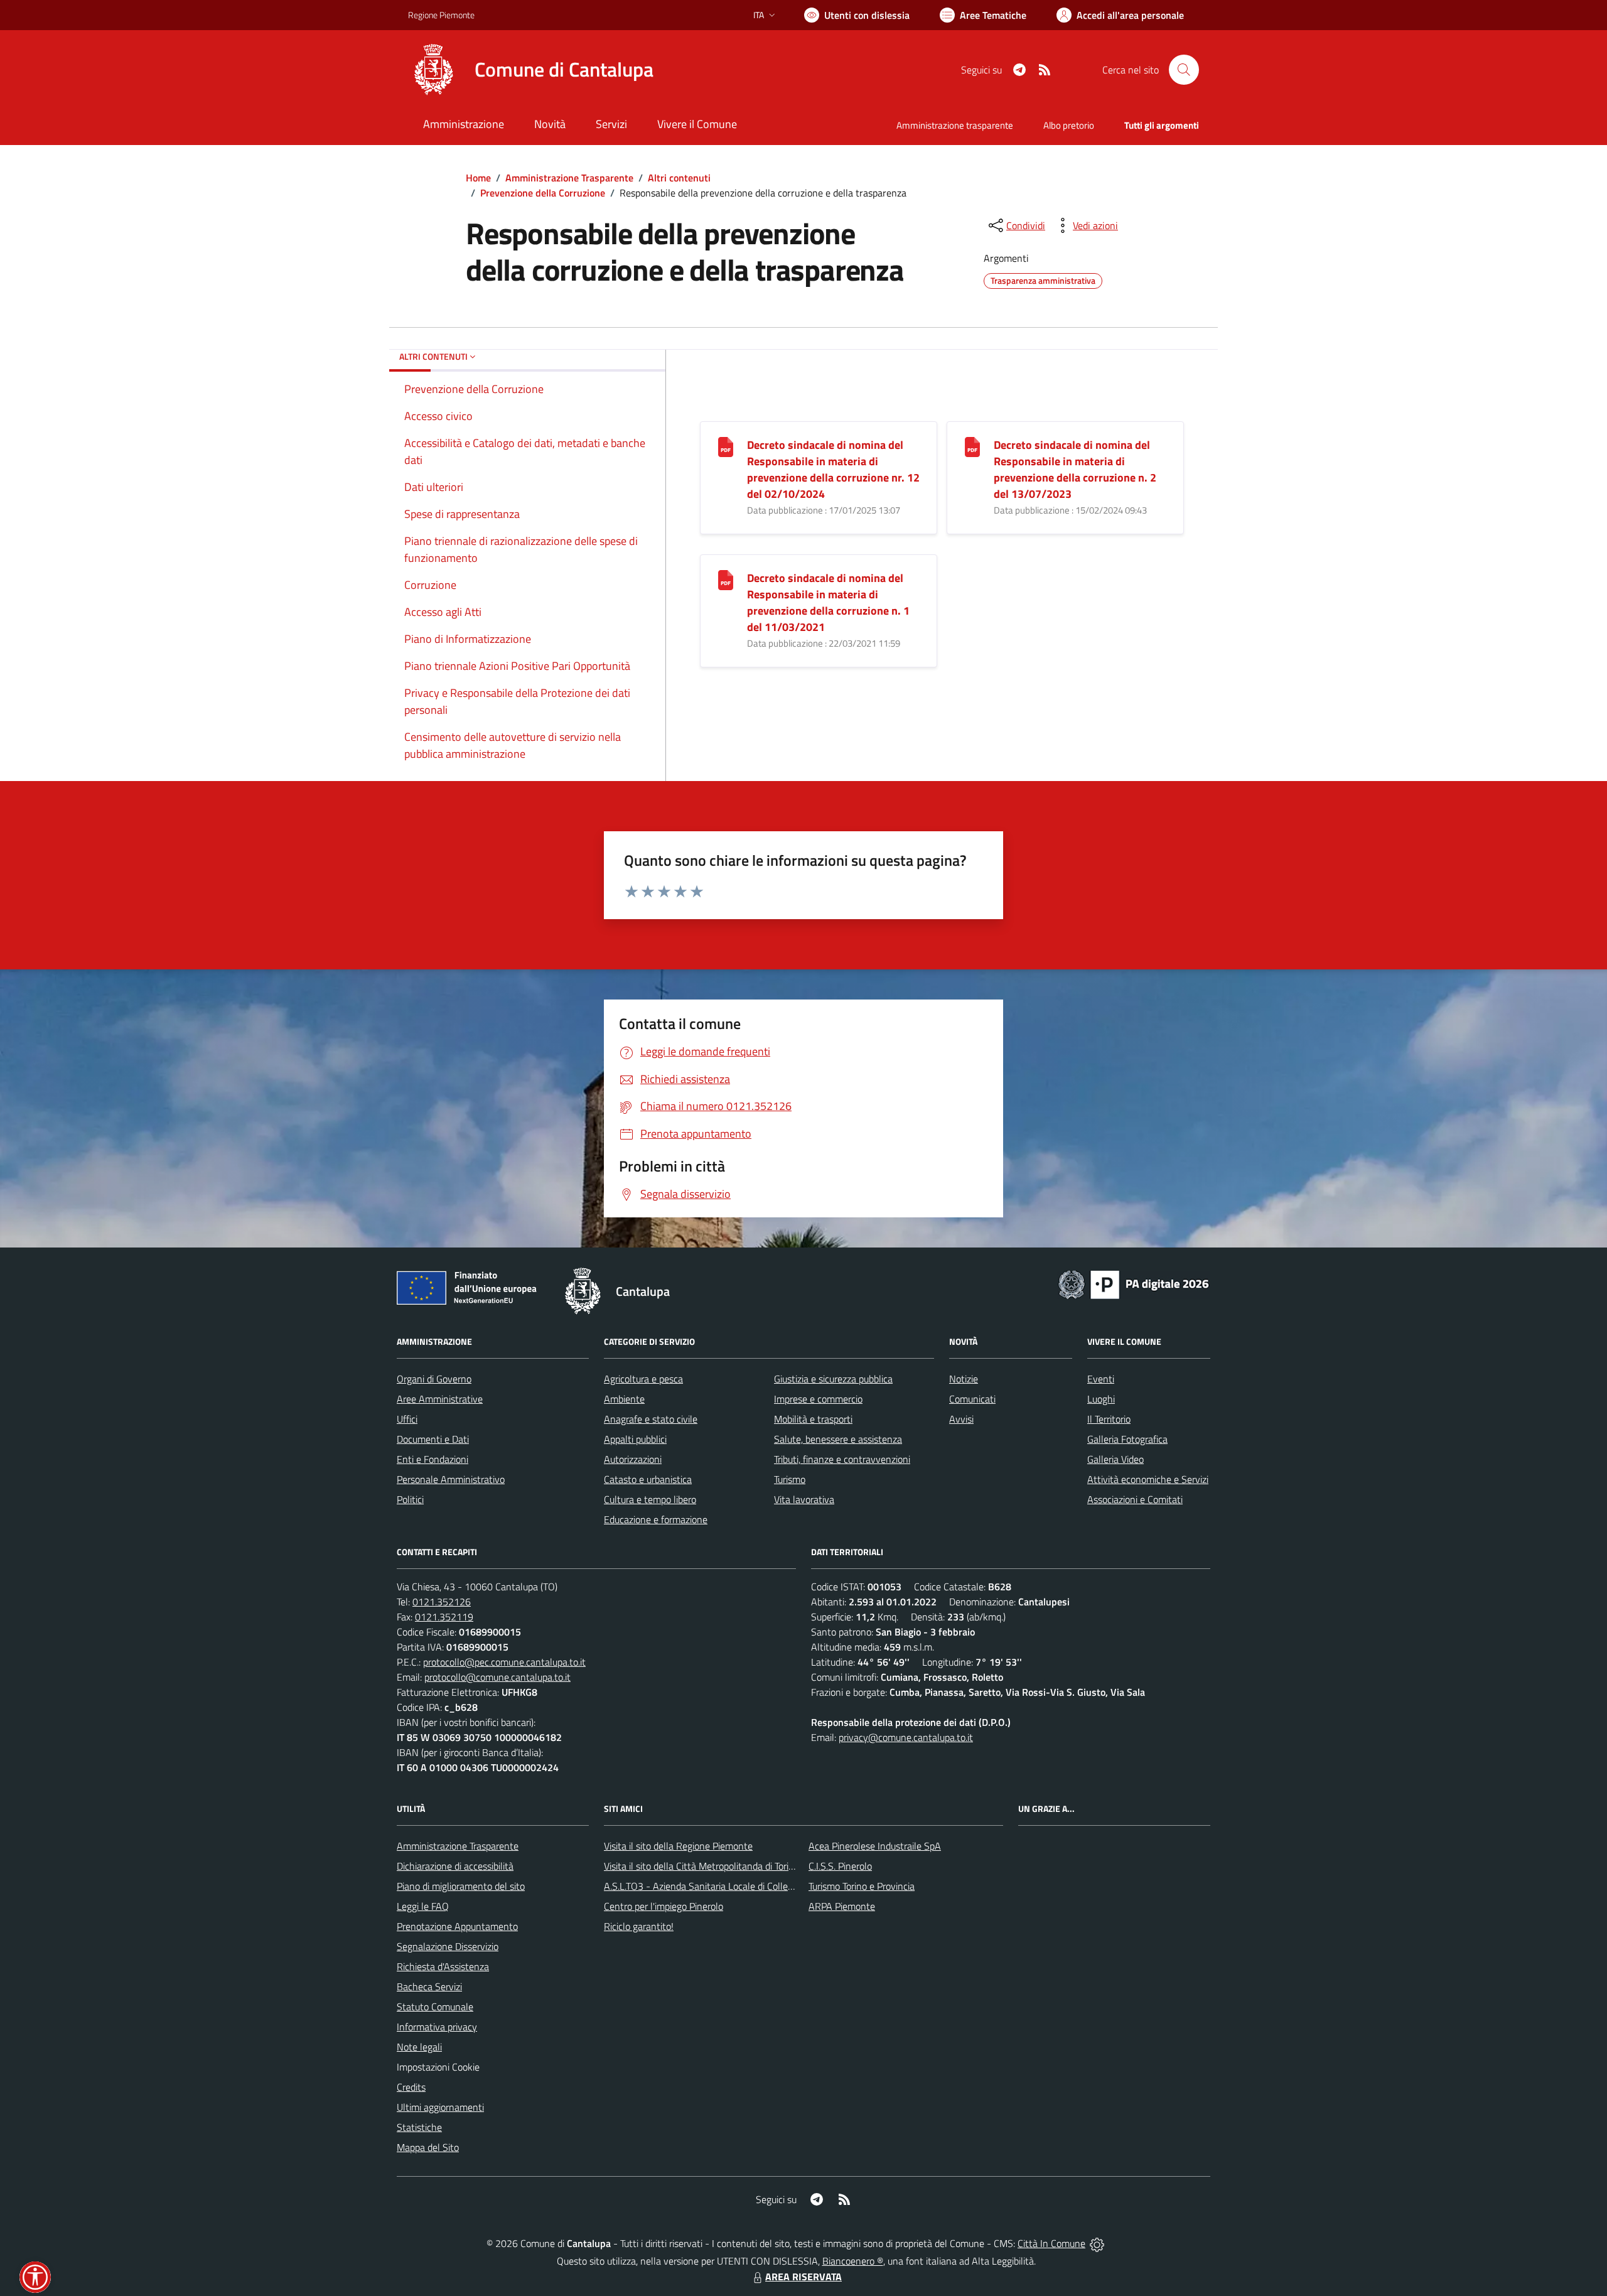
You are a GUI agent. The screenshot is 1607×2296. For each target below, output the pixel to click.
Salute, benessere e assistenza (838, 1439)
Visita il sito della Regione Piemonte (678, 1846)
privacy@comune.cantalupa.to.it (906, 1737)
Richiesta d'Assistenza (443, 1966)
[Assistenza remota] (1097, 2243)
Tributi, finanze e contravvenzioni (842, 1459)
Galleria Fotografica (1127, 1439)
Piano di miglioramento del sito (461, 1886)
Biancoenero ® (853, 2261)
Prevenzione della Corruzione (543, 193)
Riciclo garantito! (639, 1926)
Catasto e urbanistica (648, 1479)
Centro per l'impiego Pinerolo (664, 1906)
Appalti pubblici (635, 1439)
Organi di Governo (434, 1379)
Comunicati (972, 1399)
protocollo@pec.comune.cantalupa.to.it (504, 1662)
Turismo (790, 1479)
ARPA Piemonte (842, 1906)
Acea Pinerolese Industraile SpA (875, 1846)
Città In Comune (1051, 2243)
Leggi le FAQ (423, 1906)
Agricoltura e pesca (643, 1379)
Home (478, 178)
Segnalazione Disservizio (448, 1946)
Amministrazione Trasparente (569, 178)
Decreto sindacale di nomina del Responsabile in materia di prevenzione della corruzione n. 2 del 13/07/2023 (1075, 469)
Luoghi (1101, 1399)
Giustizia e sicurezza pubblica (833, 1379)
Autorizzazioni (633, 1459)
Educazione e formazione (656, 1519)
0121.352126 (442, 1602)
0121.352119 (444, 1617)
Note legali (419, 2047)
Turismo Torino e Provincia (862, 1886)
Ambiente (624, 1399)
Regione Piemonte (441, 15)
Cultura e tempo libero (650, 1499)
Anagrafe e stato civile (651, 1419)
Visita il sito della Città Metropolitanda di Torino (701, 1866)
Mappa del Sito (428, 2147)
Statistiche (419, 2127)
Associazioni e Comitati (1135, 1499)
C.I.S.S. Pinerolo (840, 1866)
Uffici (407, 1419)
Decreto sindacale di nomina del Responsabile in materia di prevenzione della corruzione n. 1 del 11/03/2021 (828, 602)
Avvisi (961, 1419)
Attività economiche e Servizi (1148, 1479)
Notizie (964, 1379)
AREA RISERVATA (803, 2277)
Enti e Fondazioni (433, 1459)
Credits (411, 2087)
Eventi (1101, 1379)
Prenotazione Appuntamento (457, 1926)
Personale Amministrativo (451, 1479)
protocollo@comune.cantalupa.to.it (497, 1677)
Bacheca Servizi (429, 1986)
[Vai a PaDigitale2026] (1134, 1283)
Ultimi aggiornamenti (440, 2107)
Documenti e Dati (433, 1439)
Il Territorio (1109, 1419)
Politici (410, 1499)
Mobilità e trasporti (813, 1419)
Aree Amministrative (440, 1399)
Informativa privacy (437, 2027)
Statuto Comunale (435, 2007)
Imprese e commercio (818, 1399)
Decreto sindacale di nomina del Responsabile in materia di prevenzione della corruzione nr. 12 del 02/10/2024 (833, 469)
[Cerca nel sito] (1184, 70)
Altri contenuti (679, 178)
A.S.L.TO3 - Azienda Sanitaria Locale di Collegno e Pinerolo (726, 1886)
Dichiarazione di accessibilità (455, 1866)
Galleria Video (1115, 1459)
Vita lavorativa (804, 1499)
